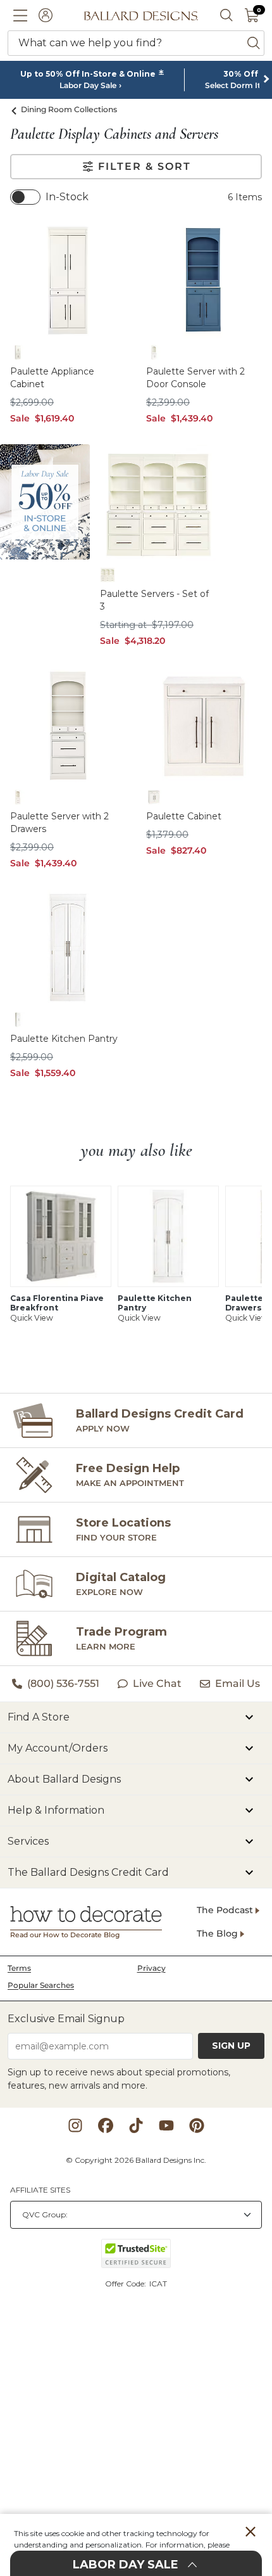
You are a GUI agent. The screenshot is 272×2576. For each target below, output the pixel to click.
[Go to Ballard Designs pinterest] (197, 2125)
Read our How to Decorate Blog (65, 1935)
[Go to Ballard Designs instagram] (75, 2125)
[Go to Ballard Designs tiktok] (136, 2125)
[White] (18, 352)
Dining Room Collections (69, 109)
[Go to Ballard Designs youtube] (166, 2125)
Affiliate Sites (40, 2190)
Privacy (151, 1968)
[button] (20, 15)
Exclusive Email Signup (66, 2019)
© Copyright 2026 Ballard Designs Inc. (136, 2160)
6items (245, 197)
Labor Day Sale (88, 86)
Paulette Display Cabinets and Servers (114, 134)
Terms (19, 1968)
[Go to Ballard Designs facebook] (106, 2125)
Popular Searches (41, 1985)
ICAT (158, 2284)
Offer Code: (127, 2284)
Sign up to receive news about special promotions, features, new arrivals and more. (119, 2079)
